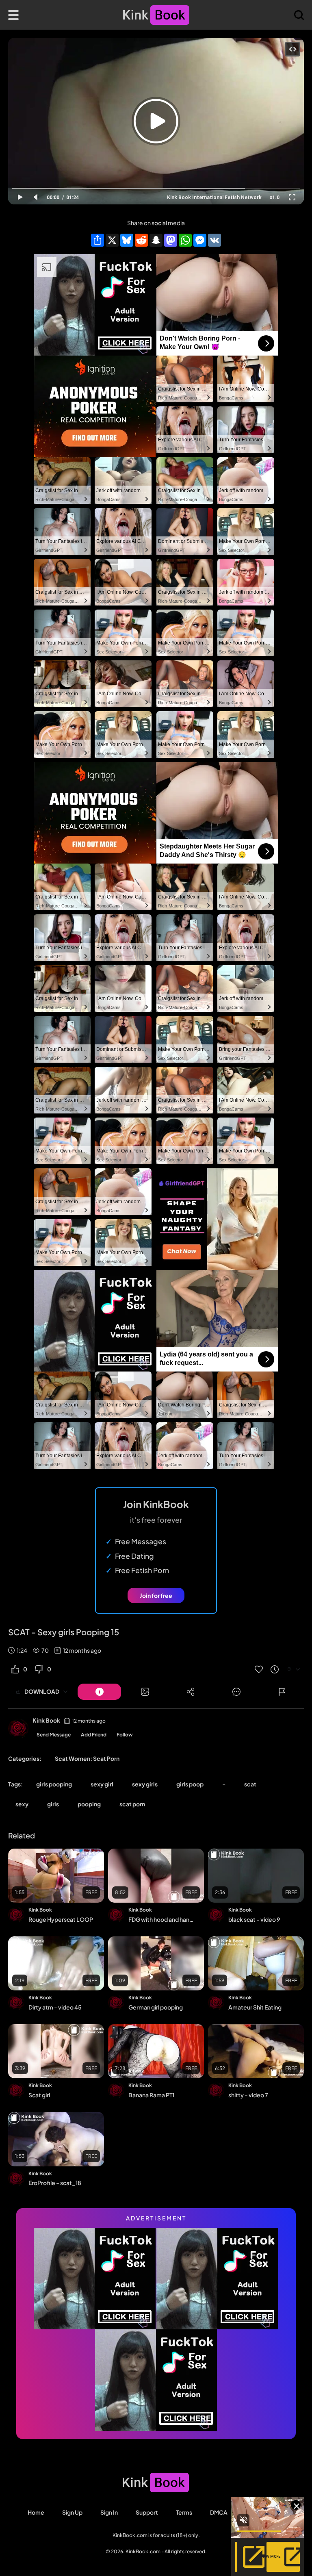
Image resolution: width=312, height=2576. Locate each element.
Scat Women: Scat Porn (87, 1758)
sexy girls (145, 1784)
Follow (125, 1735)
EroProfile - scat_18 (55, 2183)
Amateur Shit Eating (255, 2007)
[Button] (99, 1692)
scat (250, 1784)
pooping (89, 1804)
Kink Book (46, 1720)
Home (36, 2512)
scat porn (132, 1804)
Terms (184, 2512)
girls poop (190, 1784)
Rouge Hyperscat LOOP (61, 1919)
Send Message (54, 1735)
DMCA (219, 2512)
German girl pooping (156, 2007)
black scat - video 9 (254, 1919)
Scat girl (39, 2095)
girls (53, 1804)
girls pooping (54, 1784)
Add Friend (94, 1735)
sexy (22, 1804)
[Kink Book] (18, 1729)
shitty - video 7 (248, 2095)
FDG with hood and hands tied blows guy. (162, 1919)
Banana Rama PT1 (151, 2095)
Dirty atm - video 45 (55, 2007)
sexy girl (102, 1784)
